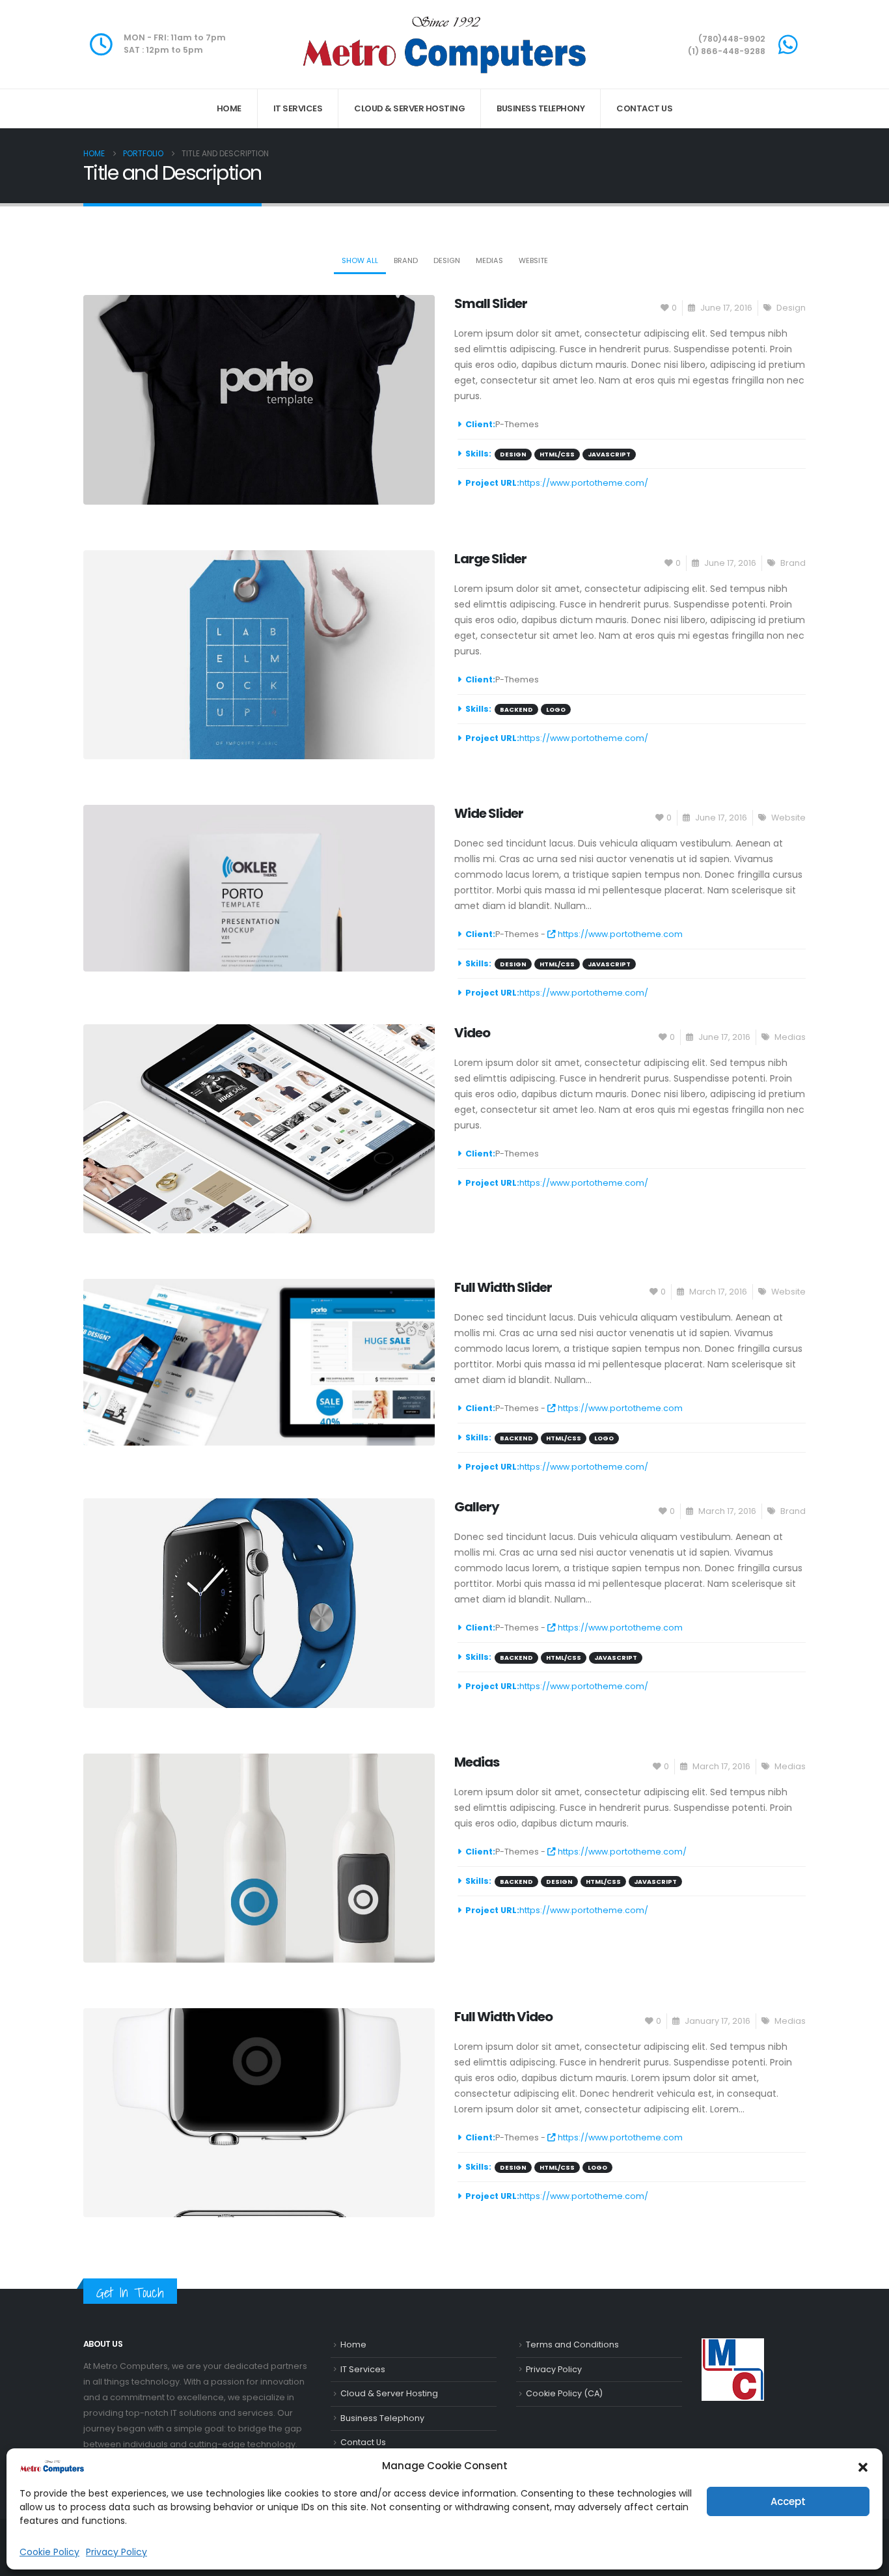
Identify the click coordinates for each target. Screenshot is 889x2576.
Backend (516, 709)
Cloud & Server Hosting (409, 108)
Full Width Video (503, 2017)
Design (447, 260)
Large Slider (490, 559)
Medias (489, 260)
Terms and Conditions (572, 2345)
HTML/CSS (557, 454)
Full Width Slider (503, 1287)
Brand (406, 260)
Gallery (477, 1507)
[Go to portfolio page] (259, 399)
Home (229, 108)
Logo (556, 709)
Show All (360, 260)
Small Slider (491, 303)
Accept (788, 2501)
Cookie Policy (49, 2552)
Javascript (609, 454)
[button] (863, 2466)
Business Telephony (540, 108)
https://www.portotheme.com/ (584, 483)
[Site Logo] (444, 44)
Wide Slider (489, 813)
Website (533, 260)
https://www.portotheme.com (619, 934)
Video (472, 1033)
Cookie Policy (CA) (564, 2393)
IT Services (298, 108)
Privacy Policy (116, 2552)
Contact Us (644, 108)
